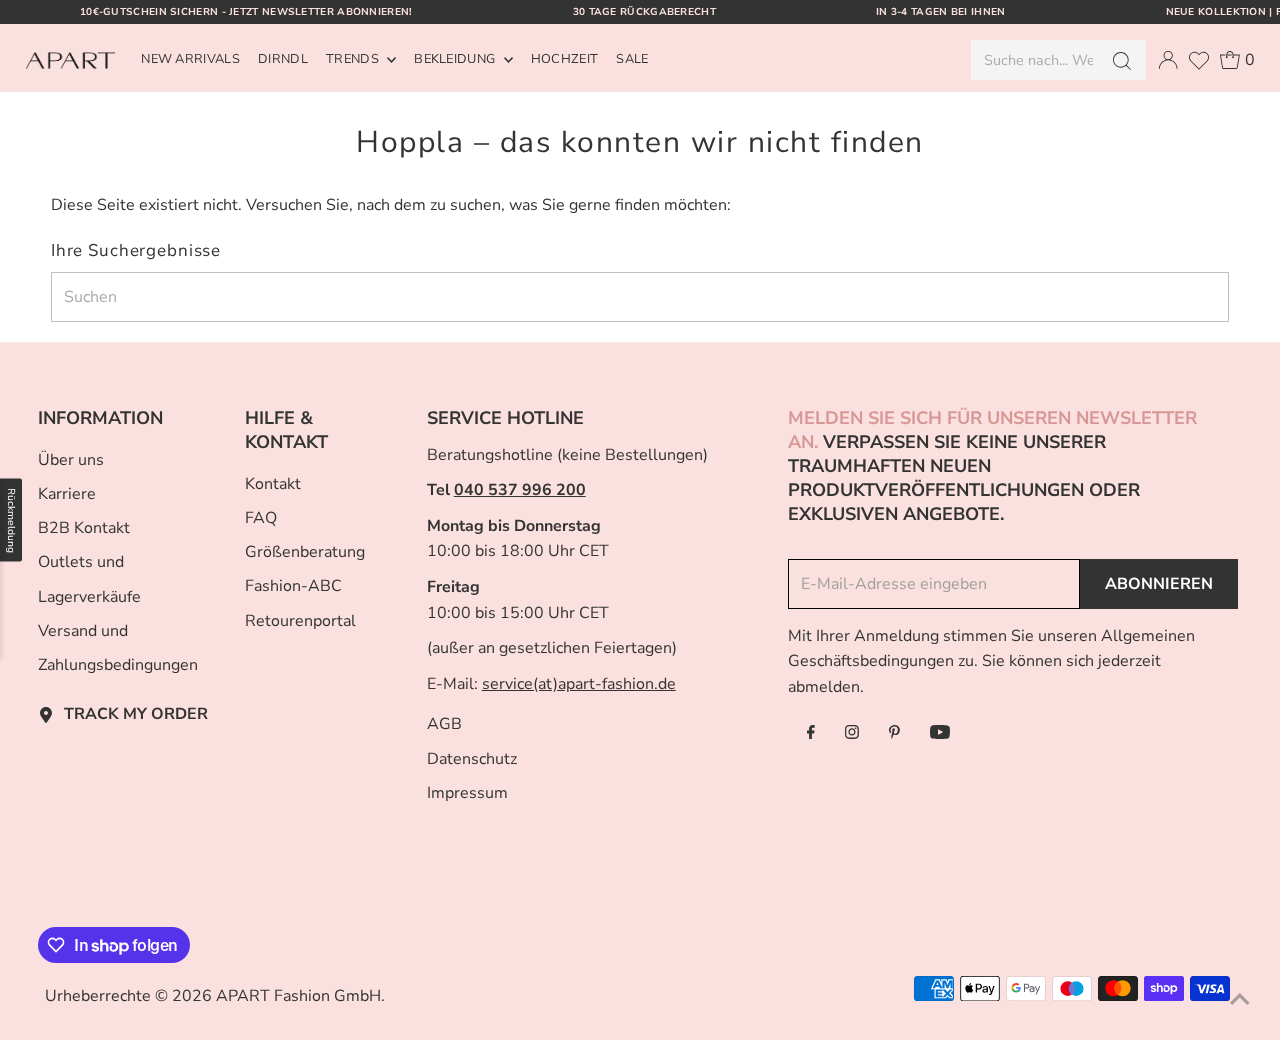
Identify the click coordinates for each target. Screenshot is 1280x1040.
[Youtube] (940, 734)
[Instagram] (852, 734)
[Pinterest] (894, 734)
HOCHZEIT (565, 59)
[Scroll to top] (1240, 1000)
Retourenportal (300, 621)
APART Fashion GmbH (298, 996)
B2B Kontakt (84, 528)
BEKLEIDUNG (456, 59)
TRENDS (354, 59)
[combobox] (1033, 60)
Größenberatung (305, 552)
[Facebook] (811, 734)
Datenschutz (472, 759)
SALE (632, 59)
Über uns (71, 460)
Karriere (67, 494)
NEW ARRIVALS (190, 59)
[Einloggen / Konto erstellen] (1168, 60)
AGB (444, 724)
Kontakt (273, 484)
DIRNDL (283, 59)
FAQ (261, 518)
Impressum (467, 793)
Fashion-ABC (293, 586)
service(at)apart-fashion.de (579, 684)
